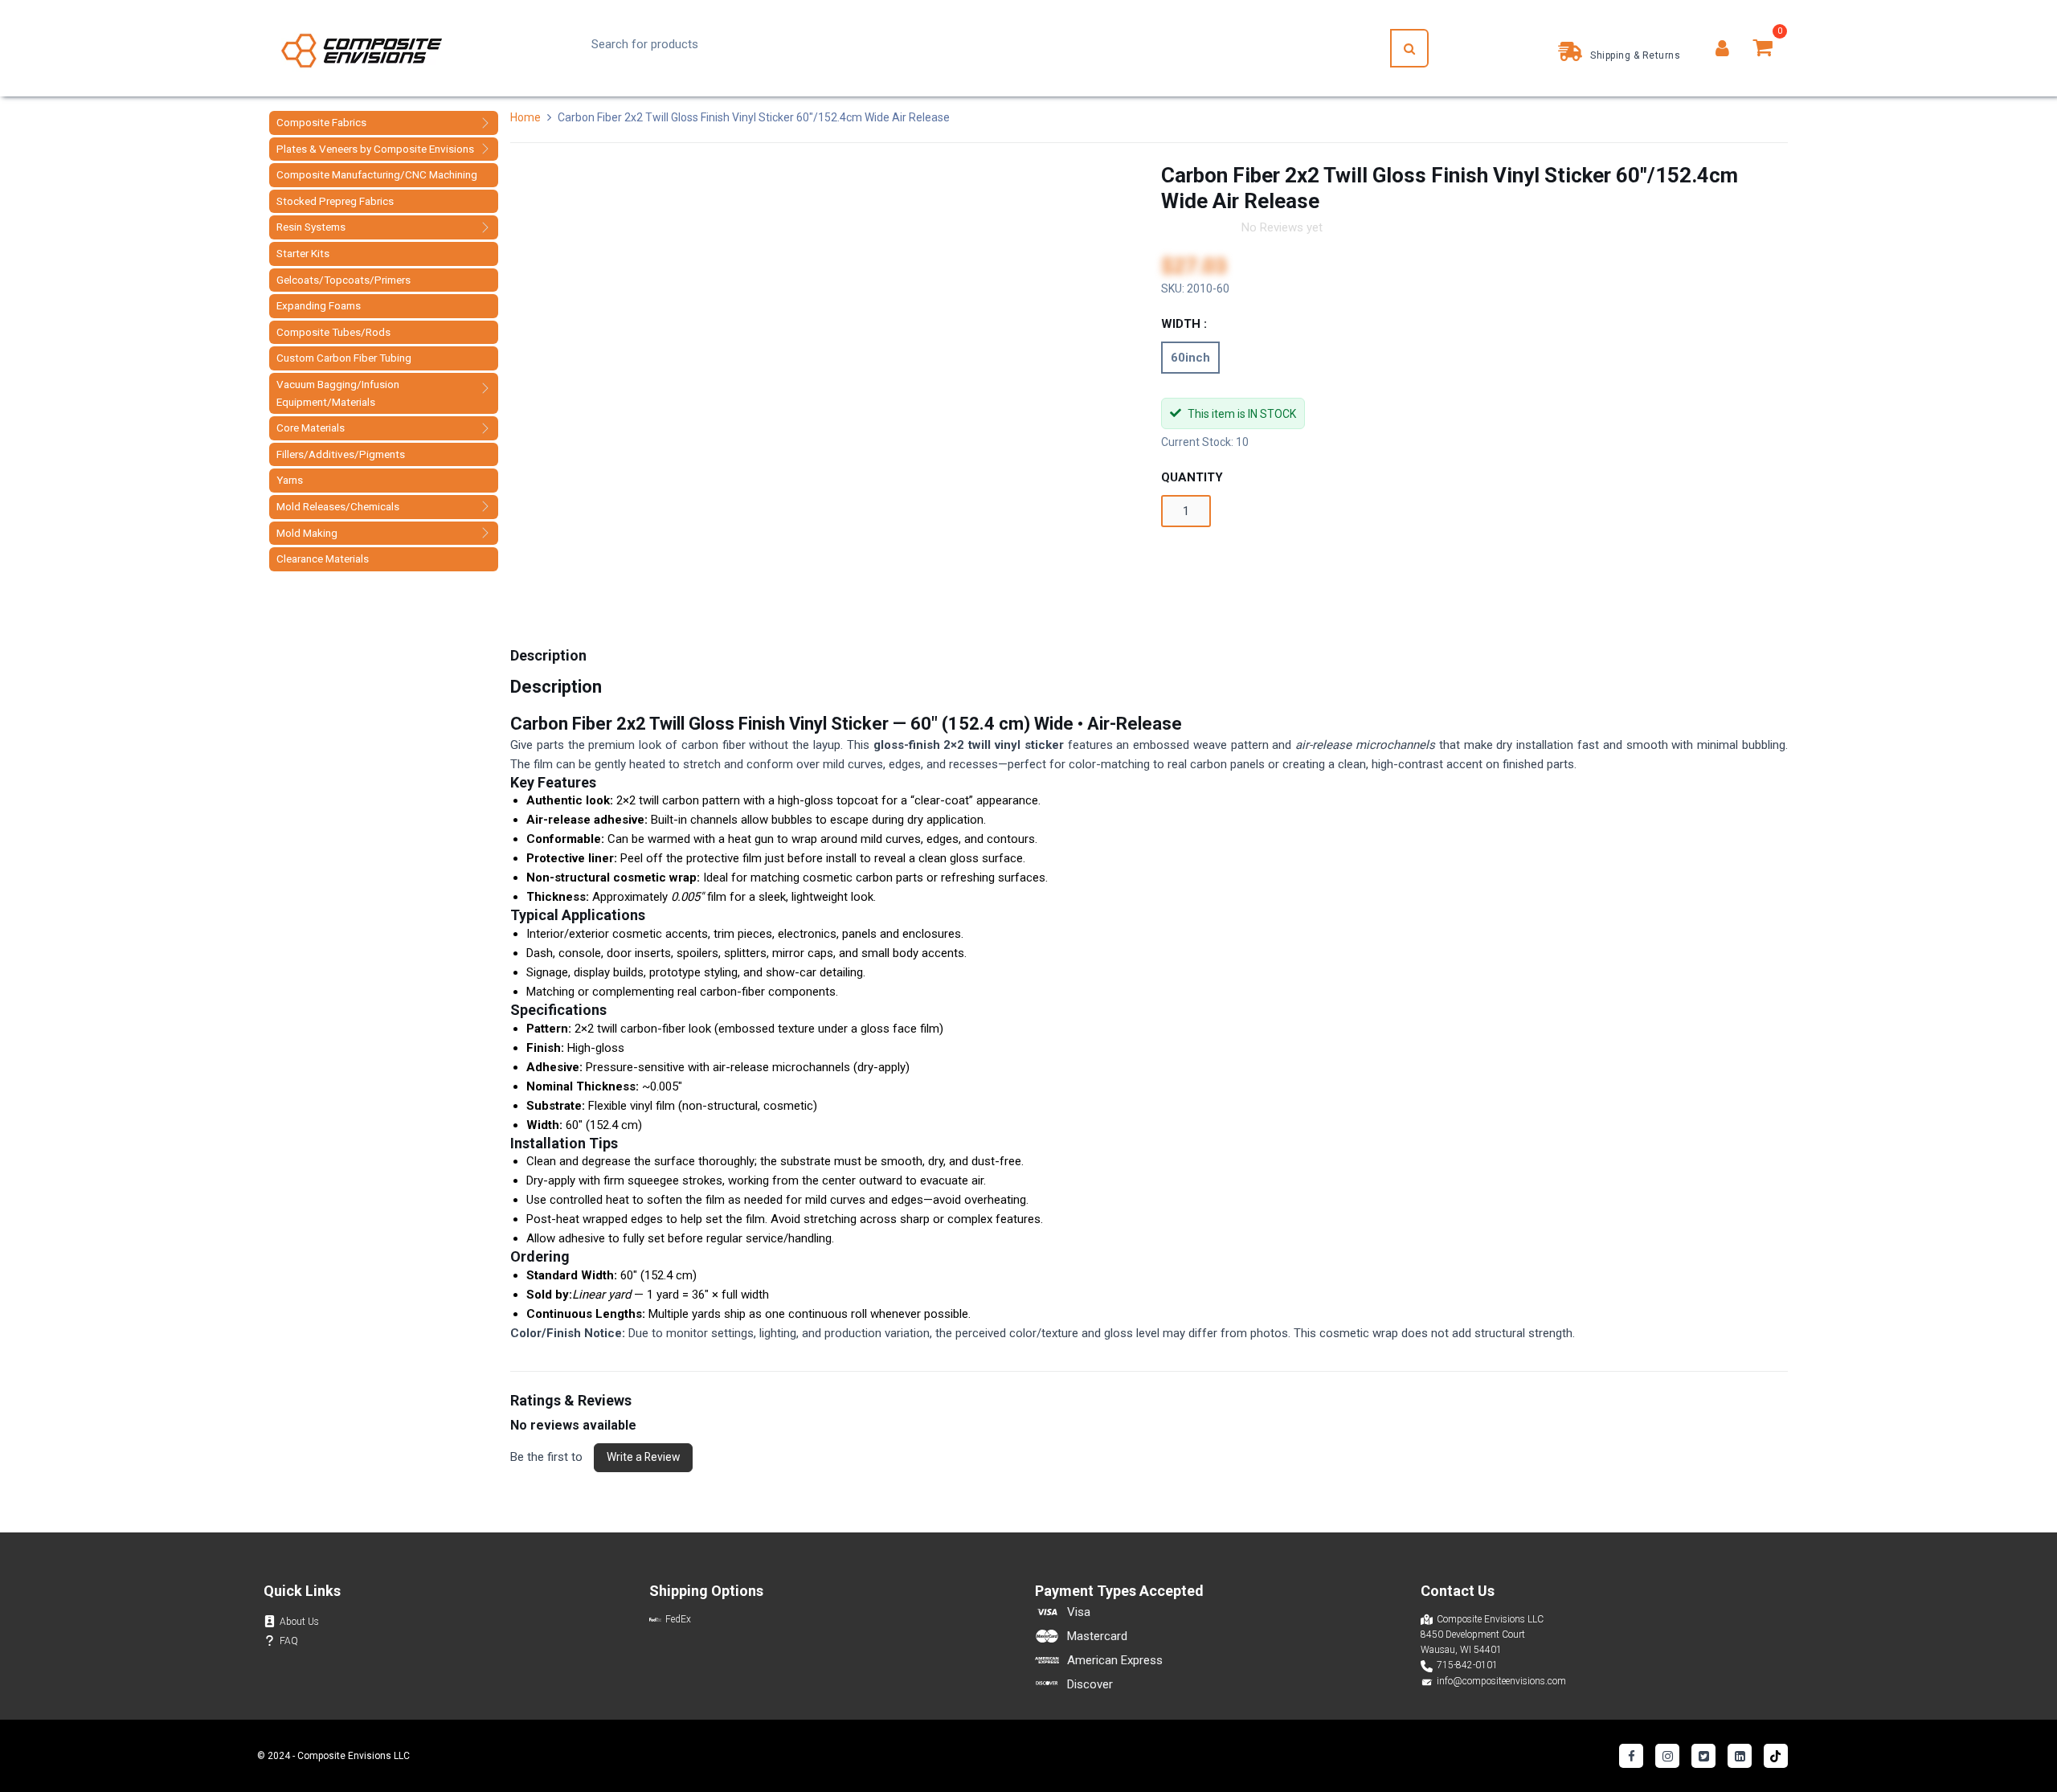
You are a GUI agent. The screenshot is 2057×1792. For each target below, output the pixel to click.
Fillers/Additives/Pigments (341, 454)
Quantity (1192, 477)
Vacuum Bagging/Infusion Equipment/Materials (338, 393)
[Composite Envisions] (362, 49)
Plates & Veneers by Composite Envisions (375, 149)
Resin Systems (311, 227)
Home (527, 117)
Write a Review (643, 1457)
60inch (1190, 358)
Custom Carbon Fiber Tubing (344, 358)
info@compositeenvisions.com (1501, 1681)
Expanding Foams (319, 305)
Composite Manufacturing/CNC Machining (377, 174)
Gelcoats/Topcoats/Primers (344, 280)
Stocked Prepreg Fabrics (335, 201)
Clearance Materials (323, 558)
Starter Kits (303, 253)
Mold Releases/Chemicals (338, 506)
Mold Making (307, 533)
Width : (1184, 324)
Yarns (290, 480)
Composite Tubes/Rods (333, 332)
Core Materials (311, 428)
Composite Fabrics (321, 122)
